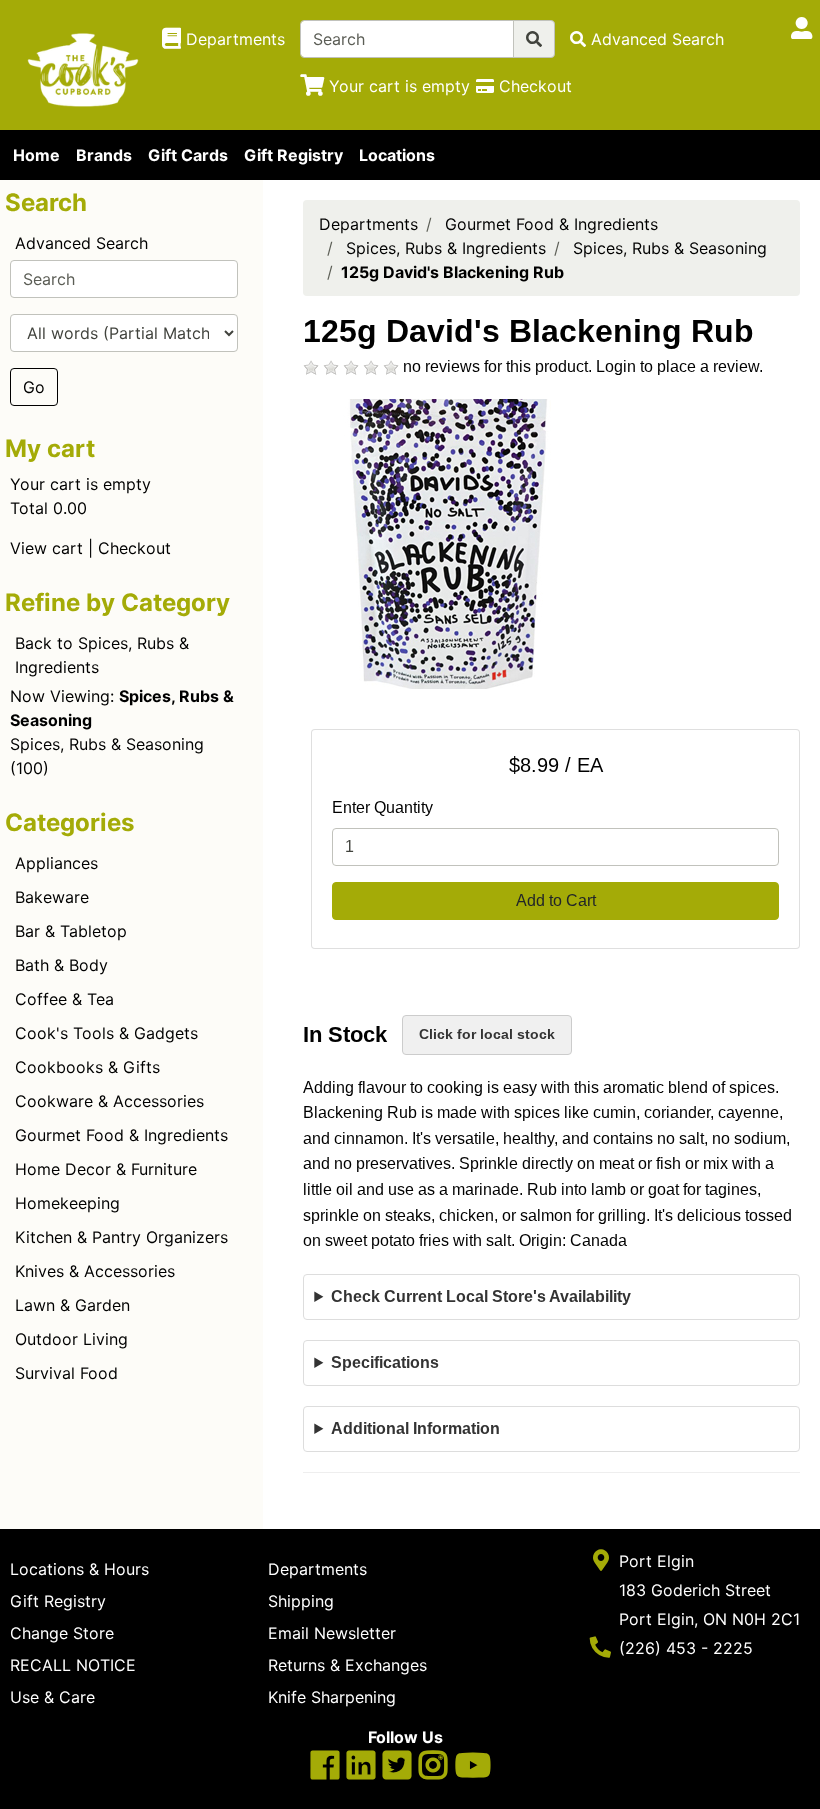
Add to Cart (556, 900)
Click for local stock (487, 1034)
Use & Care (52, 1697)
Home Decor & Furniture (106, 1169)
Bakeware (52, 897)
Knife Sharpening (332, 1697)
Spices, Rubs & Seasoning (107, 744)
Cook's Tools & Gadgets (106, 1033)
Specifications (385, 1362)
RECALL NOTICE (73, 1665)
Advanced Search (81, 243)
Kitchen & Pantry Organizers (121, 1237)
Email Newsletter (332, 1633)
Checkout (134, 548)
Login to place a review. (679, 366)
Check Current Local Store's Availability (481, 1296)
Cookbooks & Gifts (87, 1067)
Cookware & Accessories (109, 1101)
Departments (368, 224)
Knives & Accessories (95, 1271)
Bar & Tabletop (71, 931)
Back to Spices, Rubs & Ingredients (102, 655)
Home (36, 155)
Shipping (301, 1601)
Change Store (62, 1633)
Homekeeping (67, 1203)
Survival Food (66, 1373)
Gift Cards (188, 155)
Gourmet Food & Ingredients (121, 1135)
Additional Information (415, 1428)
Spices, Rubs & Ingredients (446, 248)
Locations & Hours (79, 1569)
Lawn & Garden (72, 1305)
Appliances (56, 863)
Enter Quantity (382, 807)
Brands (104, 155)
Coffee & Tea (64, 999)
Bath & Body (61, 965)
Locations (397, 155)
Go (34, 387)
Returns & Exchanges (347, 1665)
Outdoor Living (71, 1339)
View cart (46, 548)
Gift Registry (293, 155)
